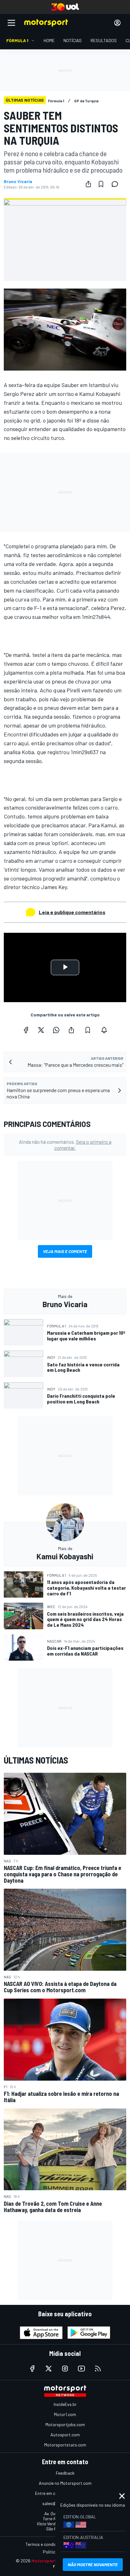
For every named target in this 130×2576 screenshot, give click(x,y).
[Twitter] (41, 1030)
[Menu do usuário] (117, 23)
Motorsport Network (53, 2561)
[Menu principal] (11, 23)
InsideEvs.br (65, 2404)
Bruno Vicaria (18, 181)
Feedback (65, 2473)
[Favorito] (101, 184)
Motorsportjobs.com (65, 2424)
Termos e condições (44, 2544)
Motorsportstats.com (65, 2445)
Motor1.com (65, 2414)
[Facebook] (26, 1030)
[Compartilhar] (88, 184)
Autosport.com (65, 2435)
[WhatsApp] (56, 1030)
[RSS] (98, 2369)
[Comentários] (117, 184)
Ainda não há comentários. (65, 1145)
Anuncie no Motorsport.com (65, 2483)
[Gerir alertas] (104, 1030)
